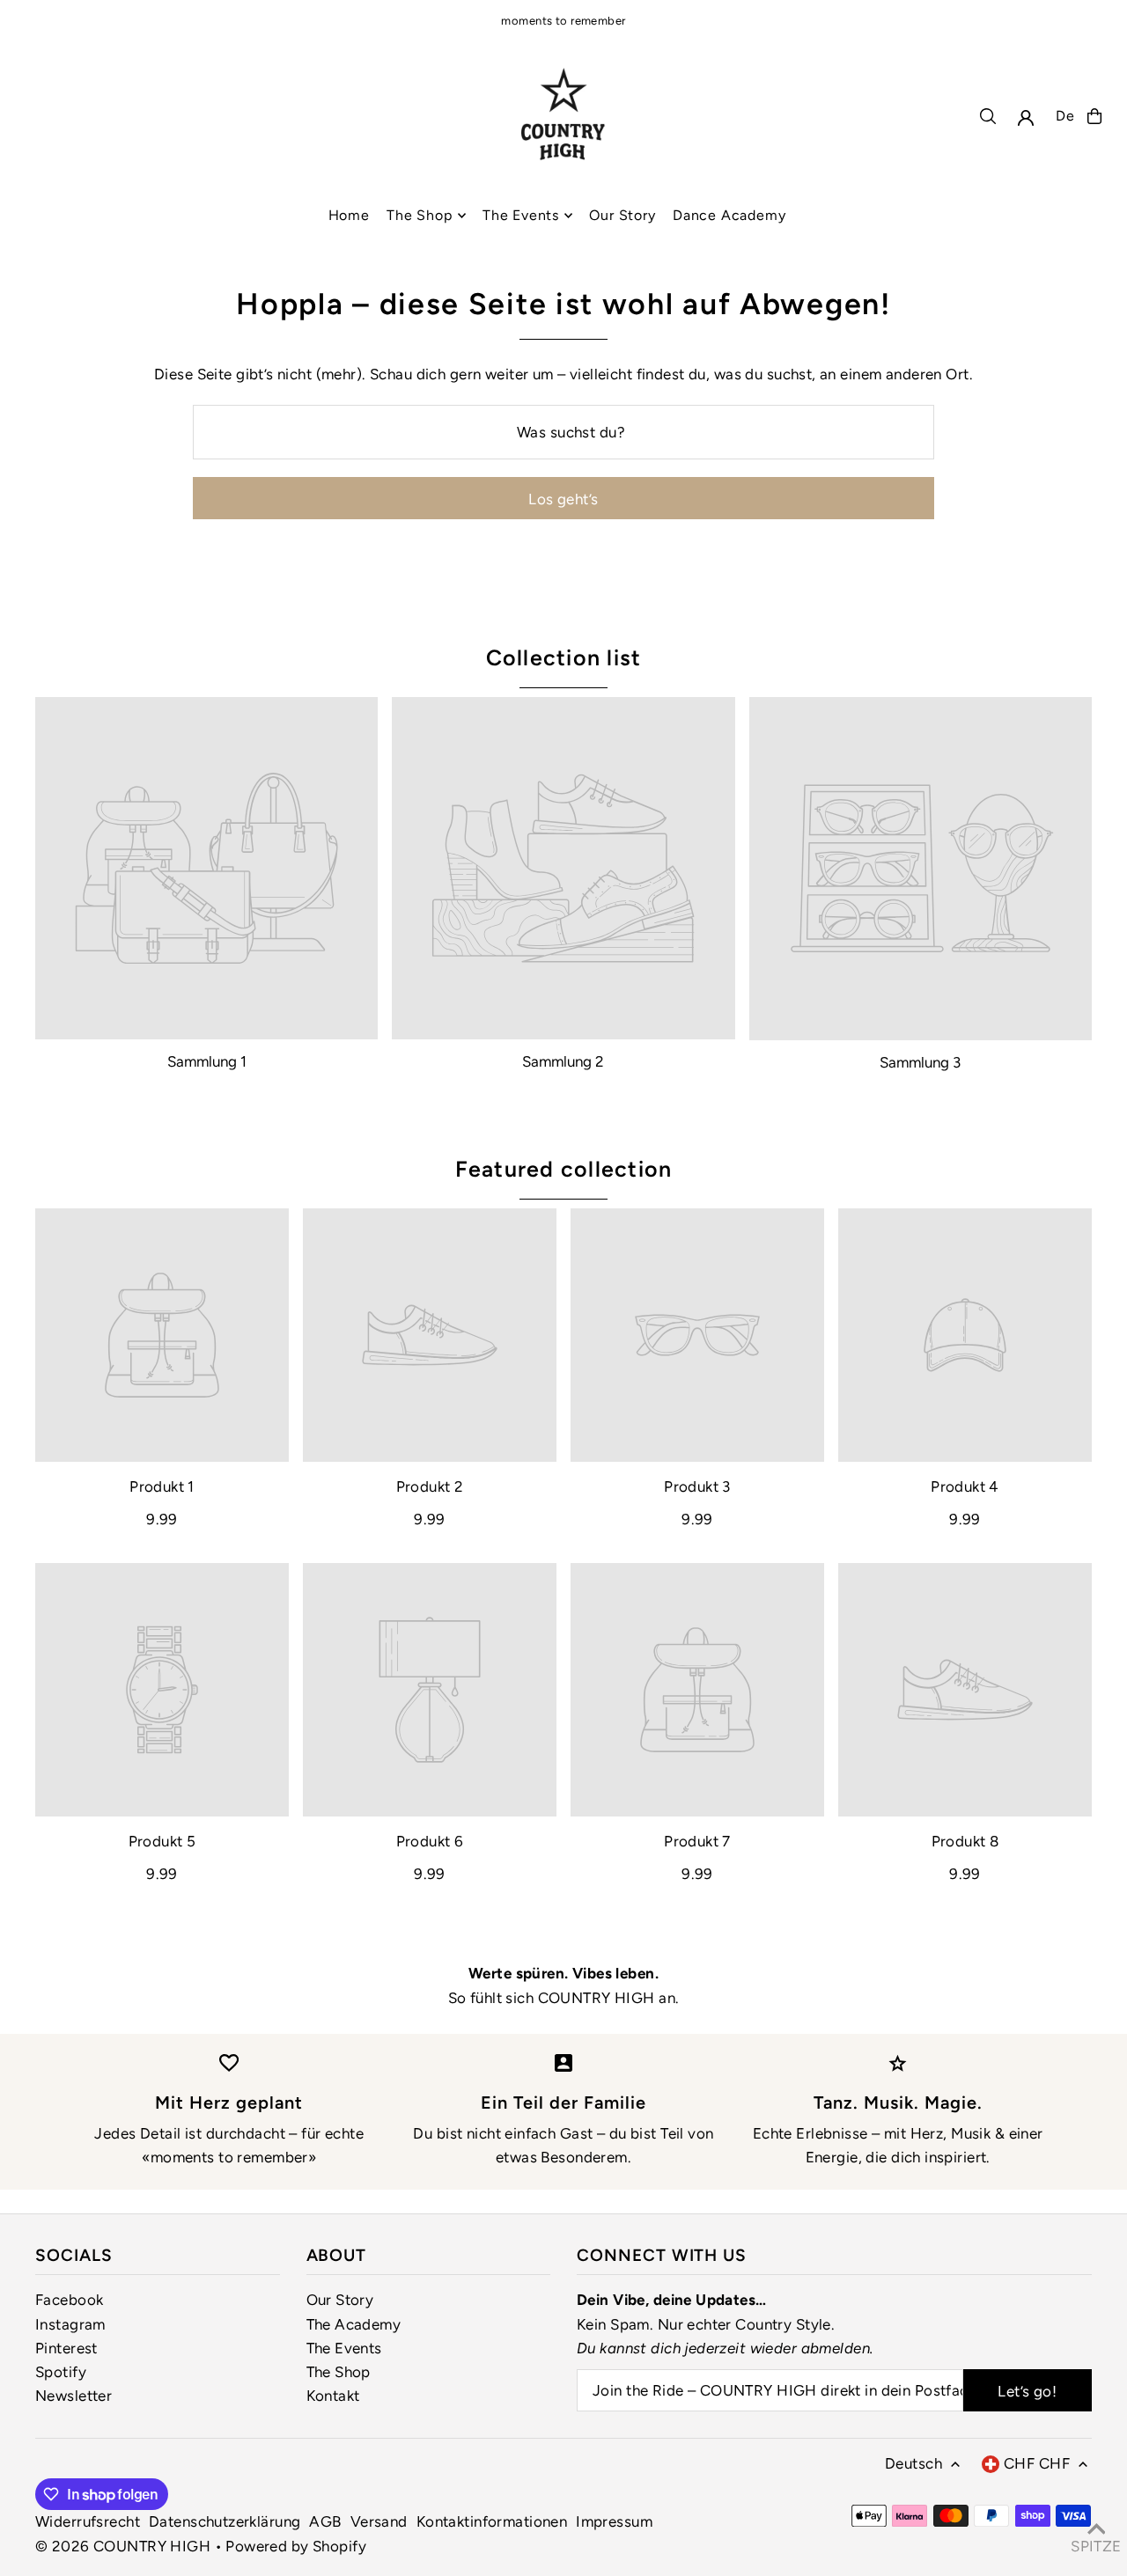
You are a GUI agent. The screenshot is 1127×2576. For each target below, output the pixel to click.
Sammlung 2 (563, 1061)
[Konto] (1026, 118)
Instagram (70, 2324)
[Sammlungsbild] (206, 868)
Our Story (340, 2300)
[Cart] (1094, 116)
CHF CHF (1037, 2463)
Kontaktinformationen (492, 2521)
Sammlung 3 (920, 1062)
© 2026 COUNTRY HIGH (123, 2546)
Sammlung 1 (207, 1061)
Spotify (61, 2372)
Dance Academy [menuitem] (729, 215)
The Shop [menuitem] (419, 215)
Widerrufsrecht (88, 2521)
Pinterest (66, 2348)
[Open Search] (988, 116)
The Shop (339, 2372)
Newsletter (74, 2396)
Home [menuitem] (349, 215)
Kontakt (333, 2396)
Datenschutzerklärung (225, 2521)
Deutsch (913, 2463)
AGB (325, 2521)
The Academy (354, 2324)
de (1065, 116)
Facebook (69, 2300)
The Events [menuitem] (521, 215)
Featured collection (564, 1169)
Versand (379, 2521)
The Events (344, 2348)
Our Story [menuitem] (622, 215)
